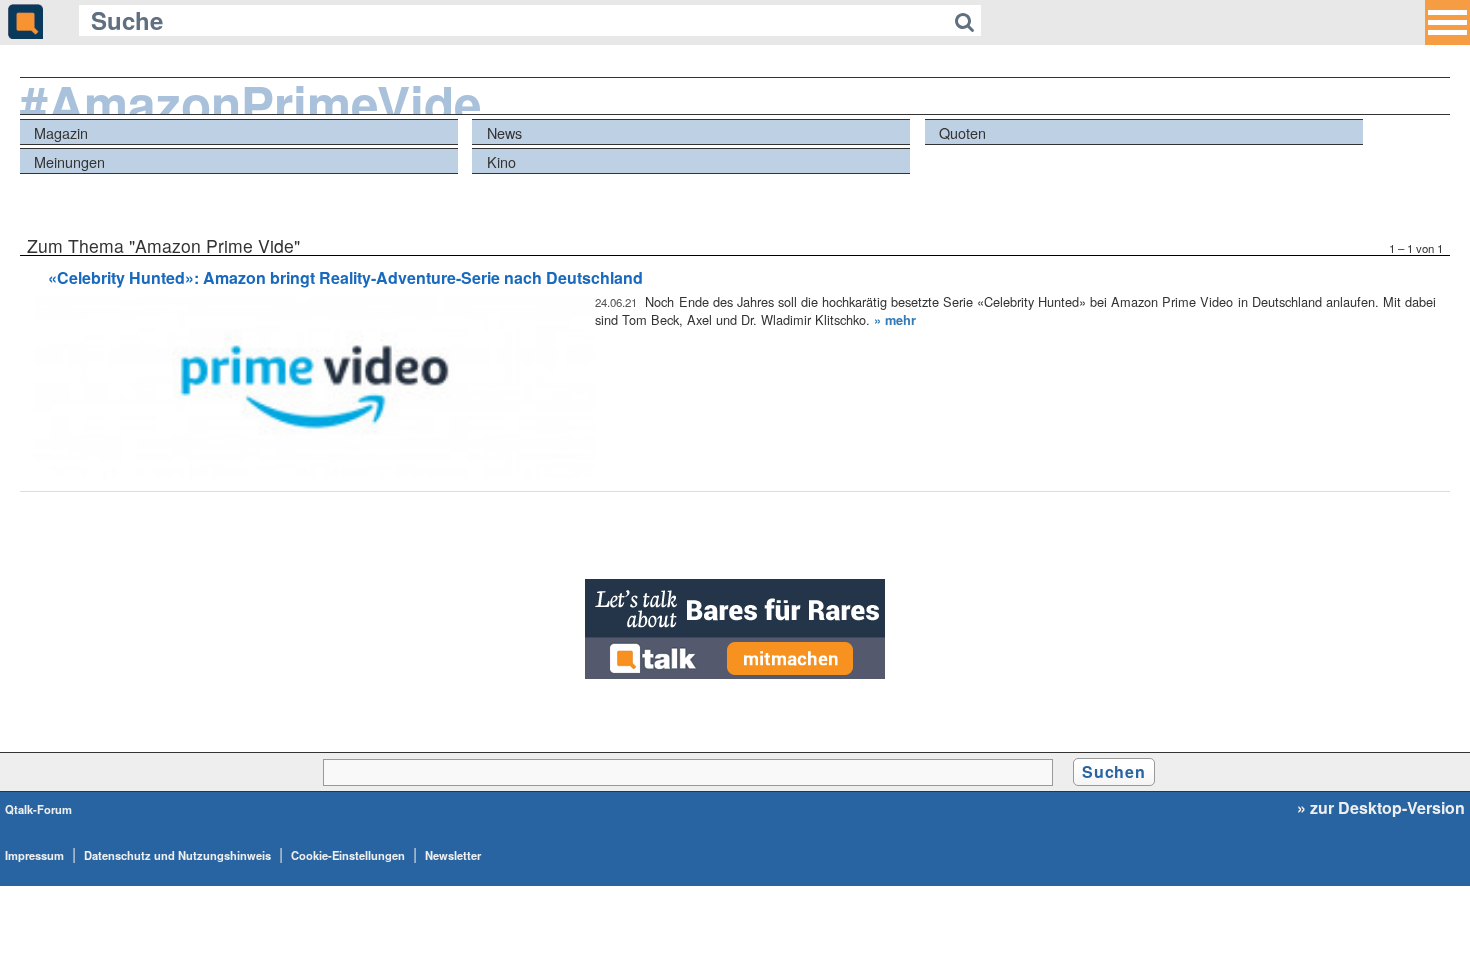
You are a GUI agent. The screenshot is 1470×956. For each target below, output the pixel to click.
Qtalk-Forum (38, 809)
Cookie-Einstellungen (348, 855)
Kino (501, 161)
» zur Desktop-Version (1381, 808)
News (504, 132)
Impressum (34, 855)
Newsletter (453, 855)
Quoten (962, 132)
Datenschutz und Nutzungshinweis (177, 855)
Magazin (61, 132)
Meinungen (69, 161)
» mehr (895, 320)
